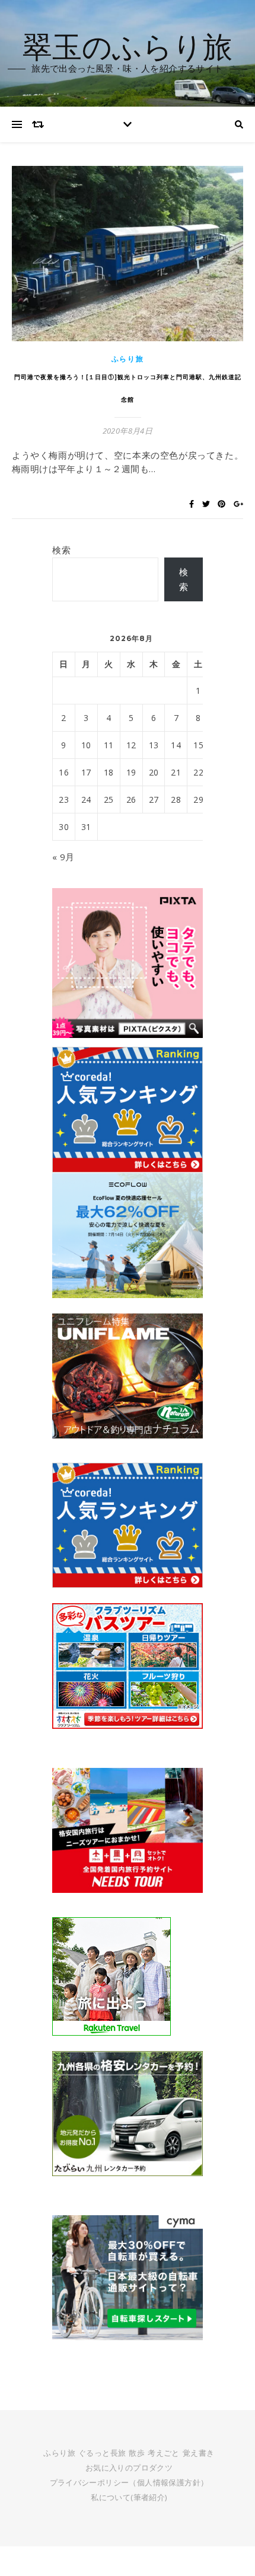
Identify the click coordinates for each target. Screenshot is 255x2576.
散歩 (137, 2453)
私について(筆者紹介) (129, 2497)
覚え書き (199, 2453)
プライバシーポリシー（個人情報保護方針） (129, 2482)
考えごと (164, 2453)
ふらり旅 (128, 359)
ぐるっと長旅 (102, 2453)
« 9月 (63, 857)
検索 (61, 550)
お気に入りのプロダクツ (129, 2468)
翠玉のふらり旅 (128, 46)
